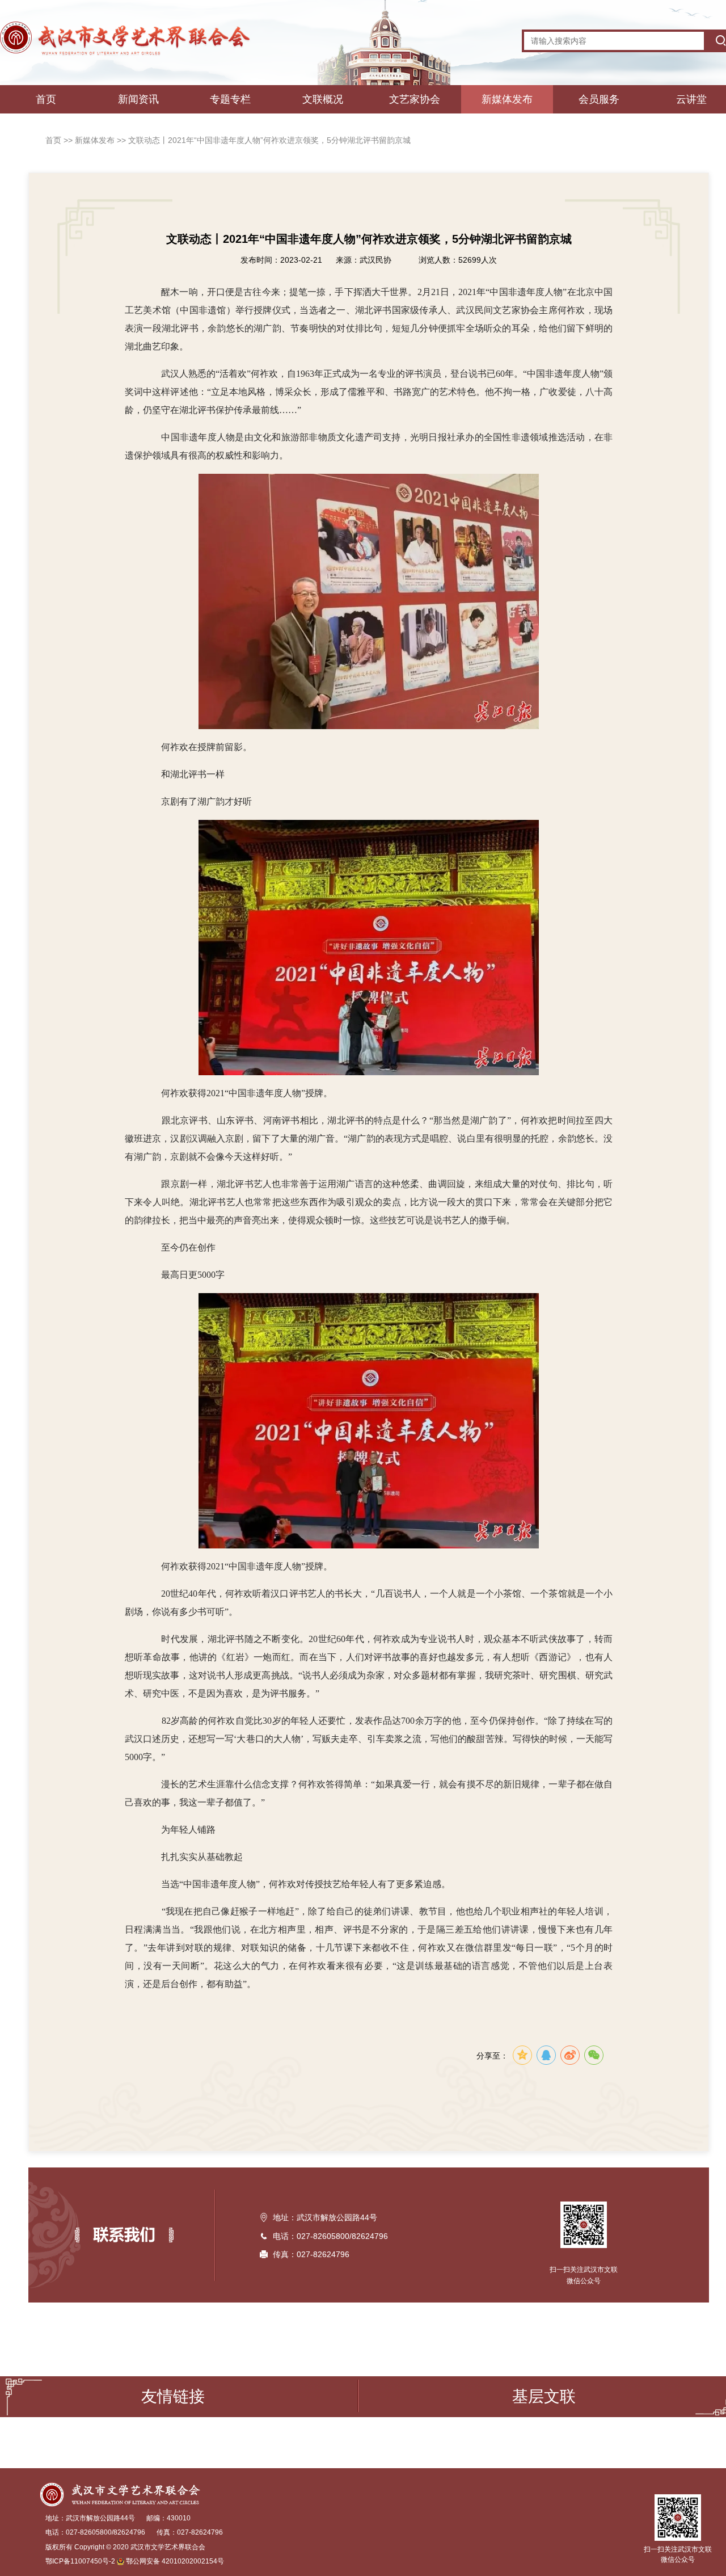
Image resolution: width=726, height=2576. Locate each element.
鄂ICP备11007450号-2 (80, 2561)
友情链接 (173, 2396)
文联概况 (323, 99)
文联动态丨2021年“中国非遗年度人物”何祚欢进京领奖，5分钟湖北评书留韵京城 (269, 140)
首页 (46, 99)
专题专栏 (230, 99)
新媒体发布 (507, 99)
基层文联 (544, 2396)
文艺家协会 (415, 99)
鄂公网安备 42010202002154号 (175, 2561)
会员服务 (599, 99)
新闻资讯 (138, 99)
